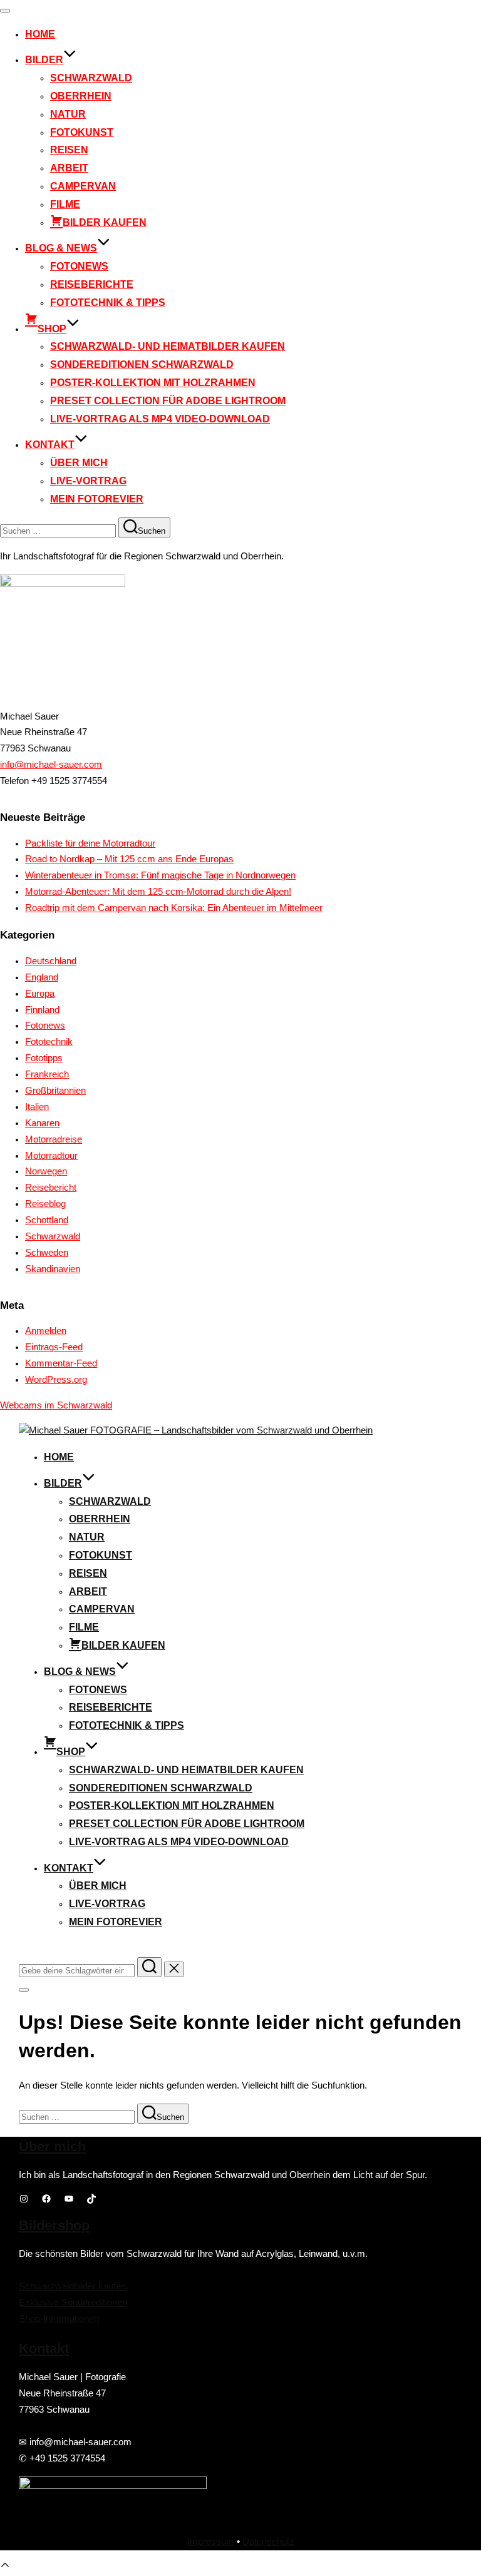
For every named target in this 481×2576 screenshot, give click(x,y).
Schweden (47, 1253)
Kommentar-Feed (61, 1363)
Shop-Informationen (59, 2319)
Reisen (69, 150)
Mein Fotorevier (97, 499)
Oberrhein (81, 96)
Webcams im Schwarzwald (56, 1405)
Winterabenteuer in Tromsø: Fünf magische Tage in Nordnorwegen (160, 875)
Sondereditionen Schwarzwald (142, 364)
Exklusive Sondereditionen (73, 2303)
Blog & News (61, 248)
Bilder (44, 60)
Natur (68, 114)
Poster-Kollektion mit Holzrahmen (153, 383)
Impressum (211, 2542)
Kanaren (42, 1123)
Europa (40, 994)
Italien (37, 1107)
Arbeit (69, 168)
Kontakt (50, 445)
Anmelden (46, 1331)
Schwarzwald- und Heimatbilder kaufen (168, 346)
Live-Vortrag (88, 481)
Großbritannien (55, 1091)
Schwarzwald (91, 78)
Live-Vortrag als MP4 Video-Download (160, 419)
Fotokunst (82, 132)
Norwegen (46, 1171)
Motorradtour (51, 1156)
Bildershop (54, 2225)
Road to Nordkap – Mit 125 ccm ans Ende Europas (129, 859)
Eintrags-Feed (54, 1347)
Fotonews (79, 266)
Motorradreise (54, 1139)
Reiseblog (45, 1204)
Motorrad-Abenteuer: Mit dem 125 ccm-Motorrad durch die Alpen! (158, 892)
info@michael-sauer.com (51, 765)
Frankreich (47, 1074)
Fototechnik (49, 1042)
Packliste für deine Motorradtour (90, 843)
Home (40, 34)
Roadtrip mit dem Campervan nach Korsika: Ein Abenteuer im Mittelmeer (174, 908)
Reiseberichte (92, 284)
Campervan (83, 186)
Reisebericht (51, 1188)
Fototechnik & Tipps (108, 303)
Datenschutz (268, 2542)
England (42, 977)
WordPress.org (56, 1380)
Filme (65, 204)
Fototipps (44, 1058)
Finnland (42, 1010)
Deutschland (51, 961)
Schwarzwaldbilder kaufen (72, 2286)
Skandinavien (53, 1269)
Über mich (79, 463)
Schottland (47, 1220)
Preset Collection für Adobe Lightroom (168, 401)
